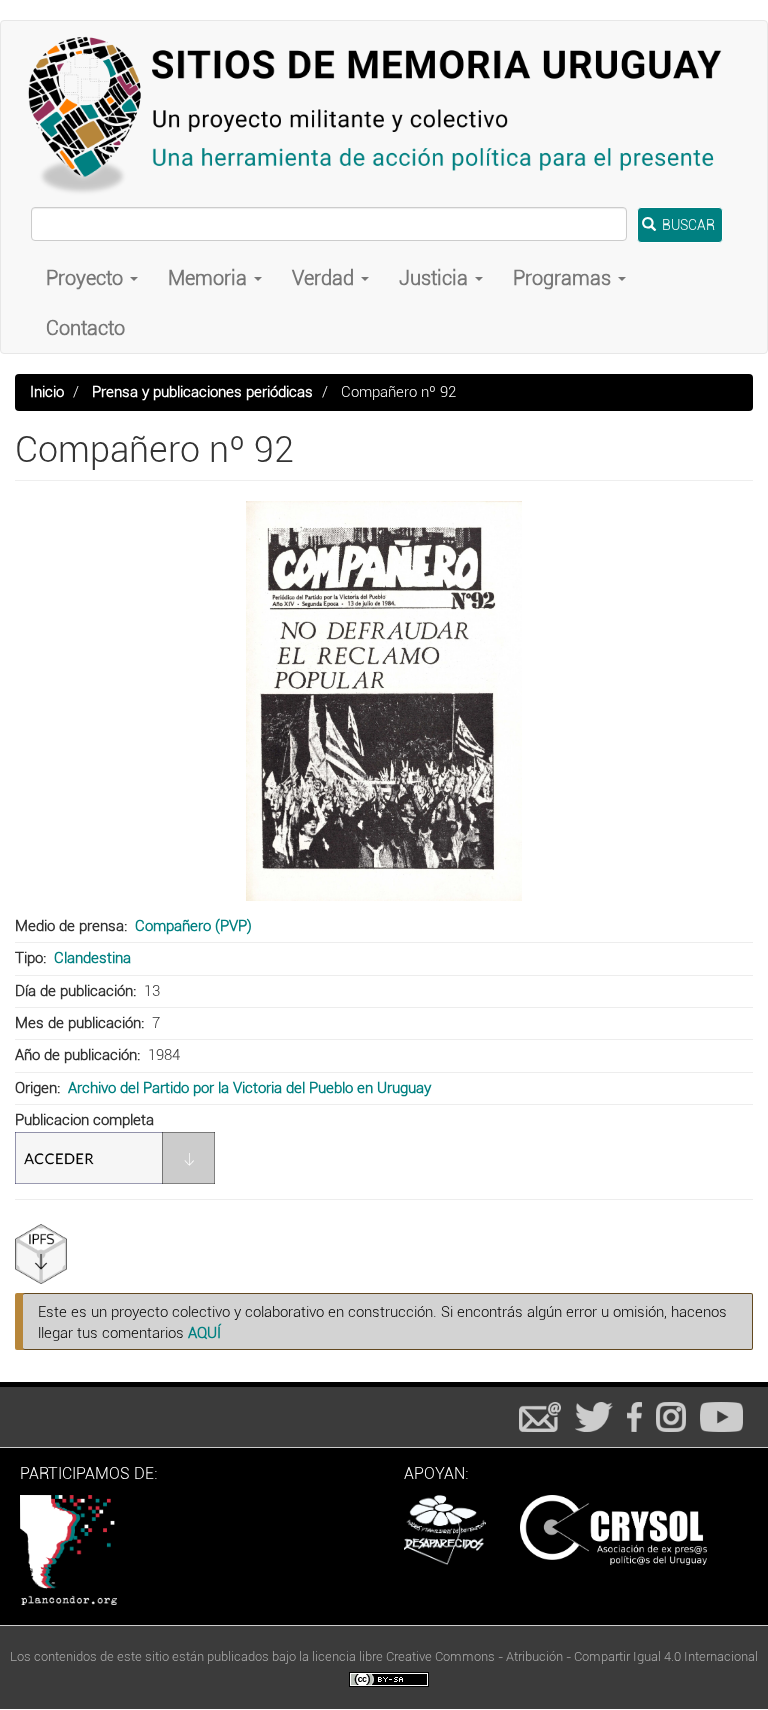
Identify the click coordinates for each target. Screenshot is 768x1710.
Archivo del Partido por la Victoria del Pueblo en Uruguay (249, 1088)
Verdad (325, 278)
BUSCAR (687, 225)
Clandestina (92, 958)
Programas (564, 278)
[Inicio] (384, 114)
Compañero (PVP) (193, 926)
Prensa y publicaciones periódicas (202, 392)
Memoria (210, 278)
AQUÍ (204, 1333)
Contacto (85, 328)
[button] (384, 701)
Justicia (436, 278)
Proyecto (87, 278)
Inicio (47, 392)
